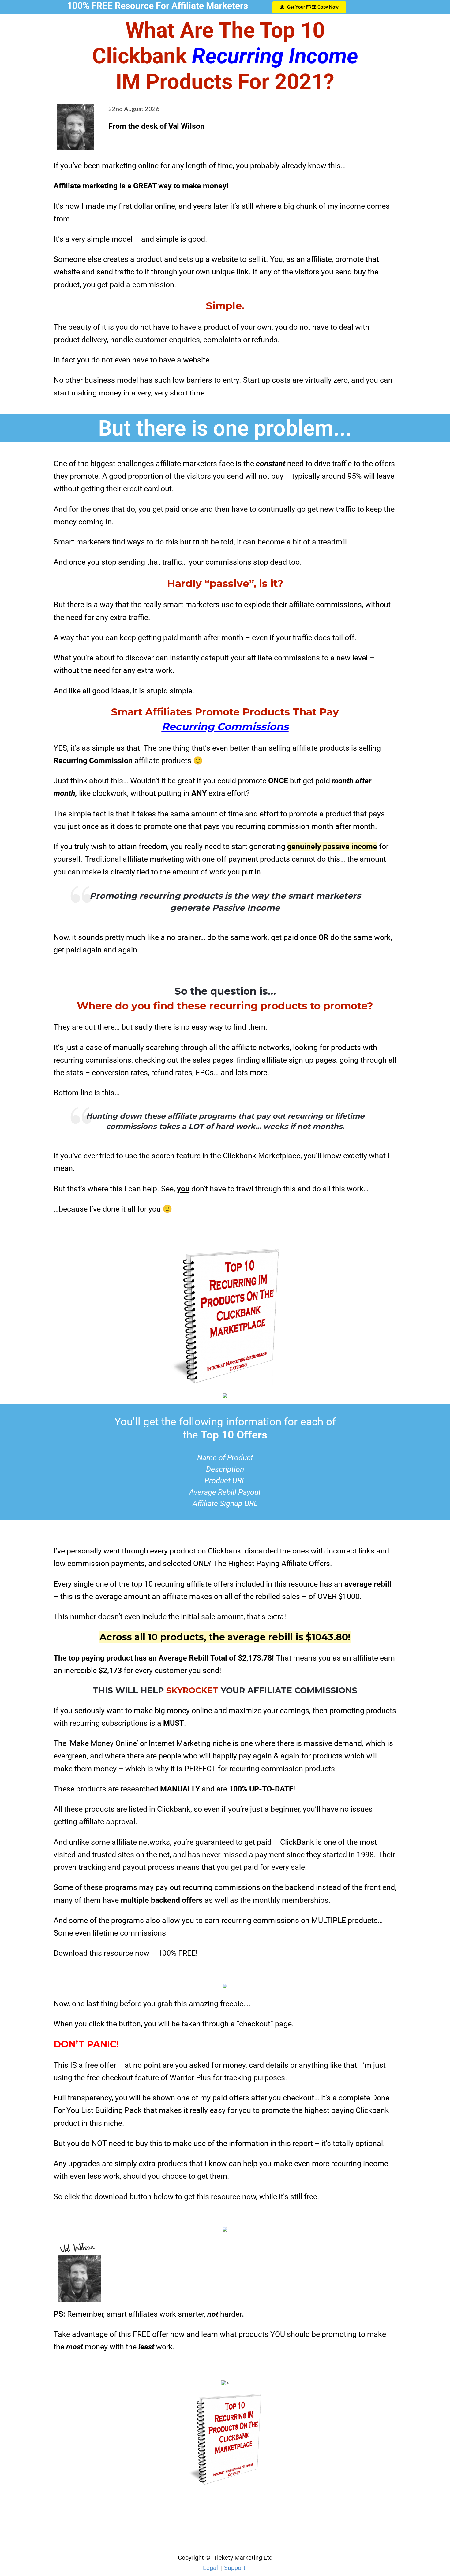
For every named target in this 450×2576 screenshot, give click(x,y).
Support (235, 2568)
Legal (210, 2568)
